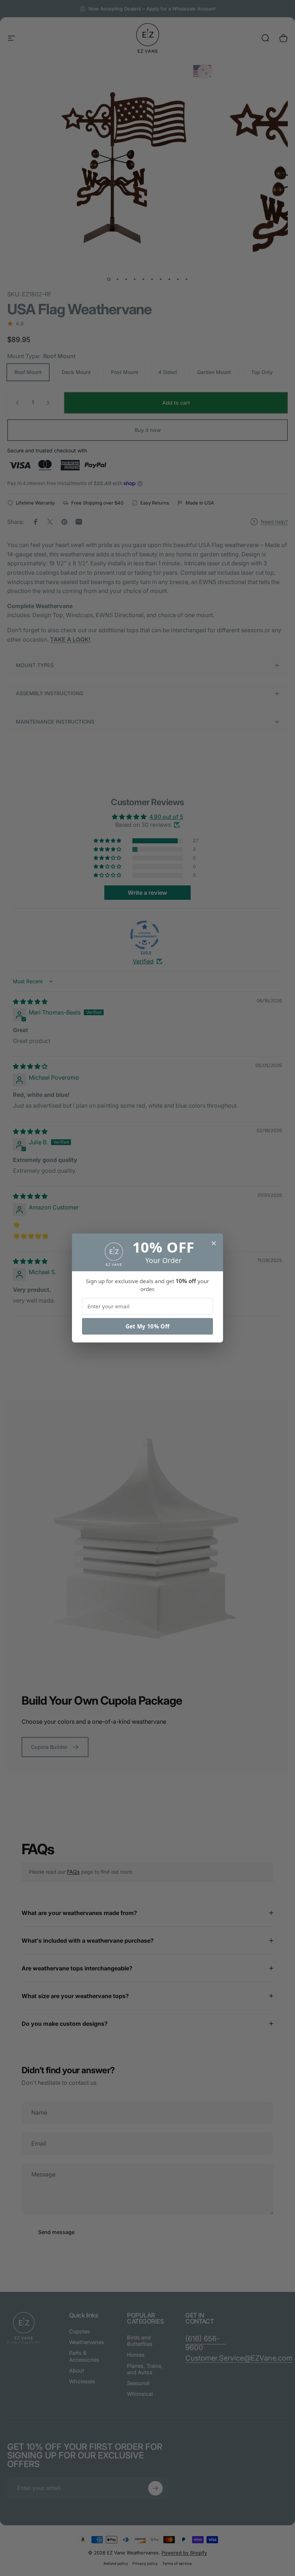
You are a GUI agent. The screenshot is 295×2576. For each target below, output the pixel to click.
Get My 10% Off (147, 1326)
